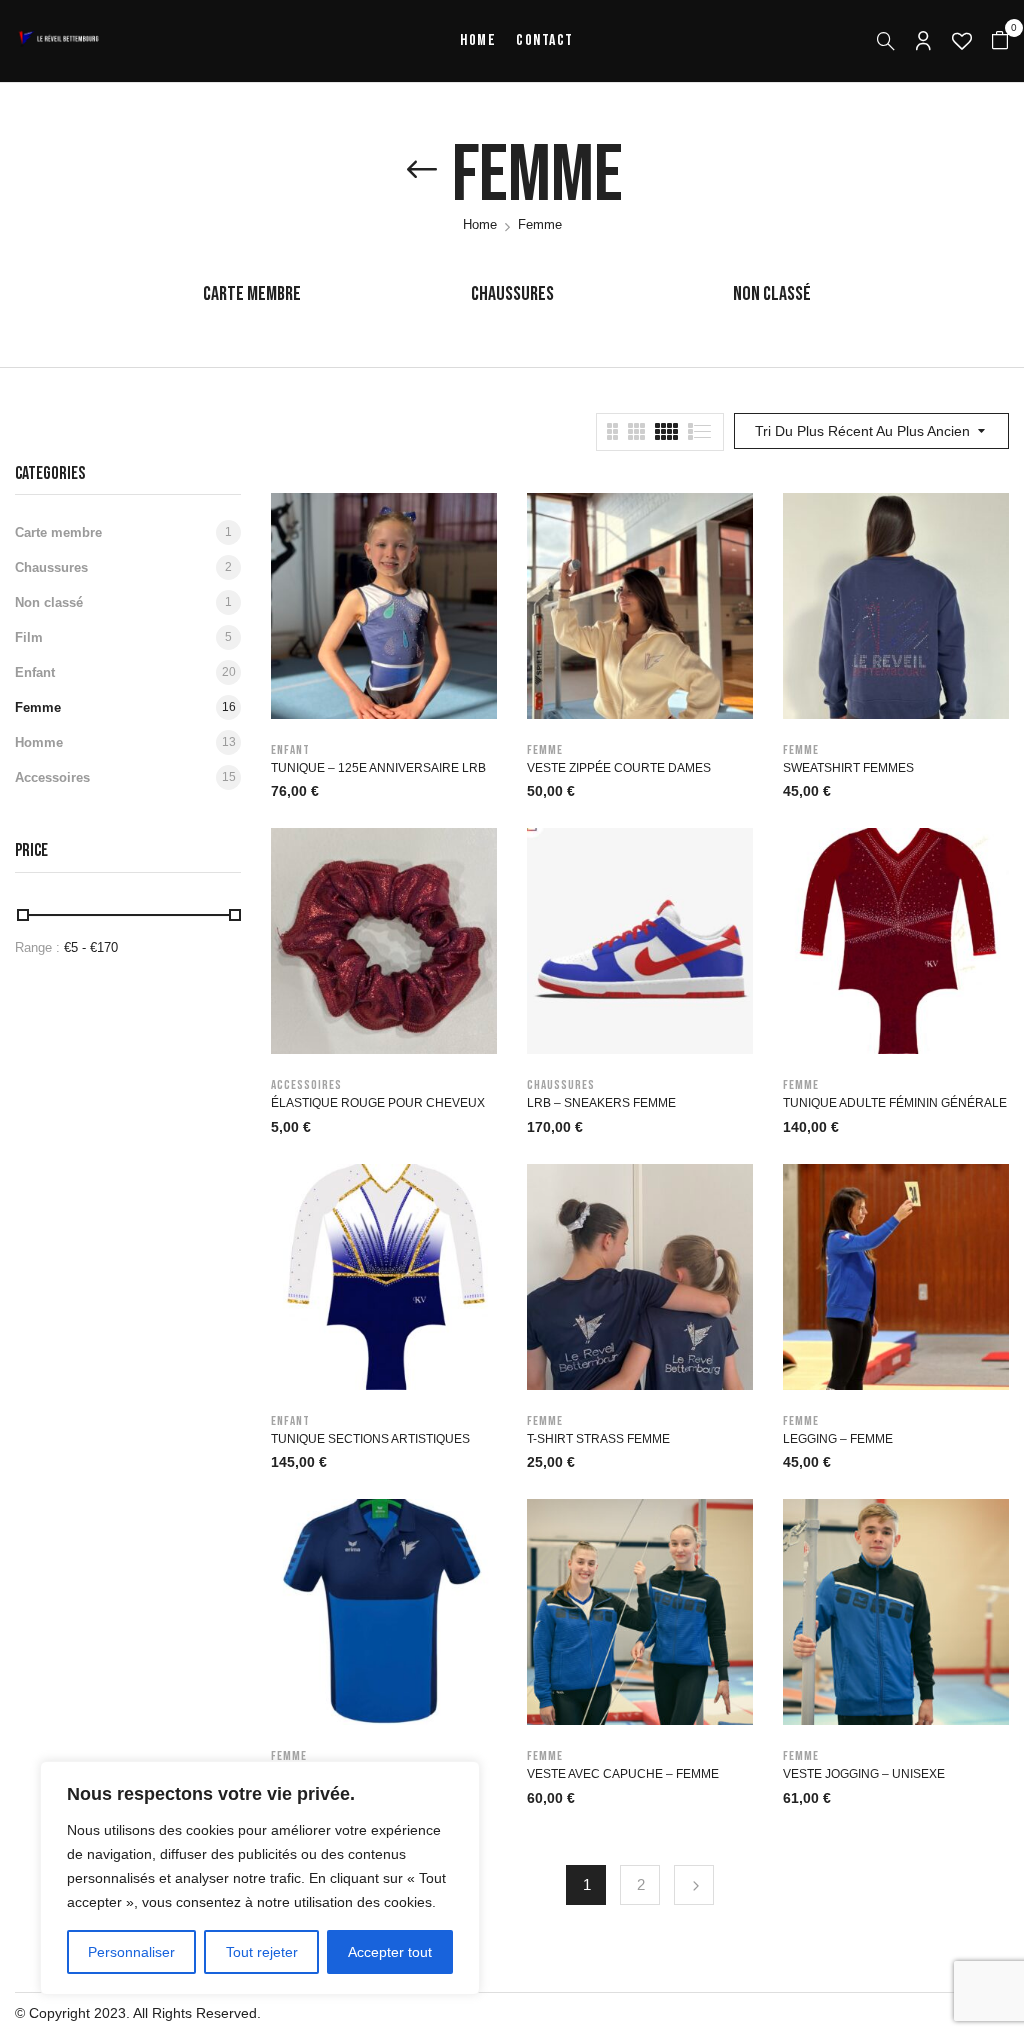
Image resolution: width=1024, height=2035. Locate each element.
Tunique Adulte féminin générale (895, 1103)
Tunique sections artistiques (370, 1439)
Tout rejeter (262, 1952)
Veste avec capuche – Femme (623, 1774)
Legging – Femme (838, 1439)
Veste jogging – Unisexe (864, 1774)
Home (480, 224)
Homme (39, 742)
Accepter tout (390, 1952)
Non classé (772, 294)
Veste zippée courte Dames (619, 768)
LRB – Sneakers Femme (601, 1103)
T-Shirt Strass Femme (598, 1439)
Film (29, 637)
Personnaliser (131, 1952)
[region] (260, 1878)
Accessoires (52, 777)
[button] (1000, 41)
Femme (38, 707)
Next (694, 1885)
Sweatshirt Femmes (848, 768)
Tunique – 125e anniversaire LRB (378, 768)
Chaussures (512, 294)
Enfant (35, 672)
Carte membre (252, 294)
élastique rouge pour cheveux (378, 1103)
